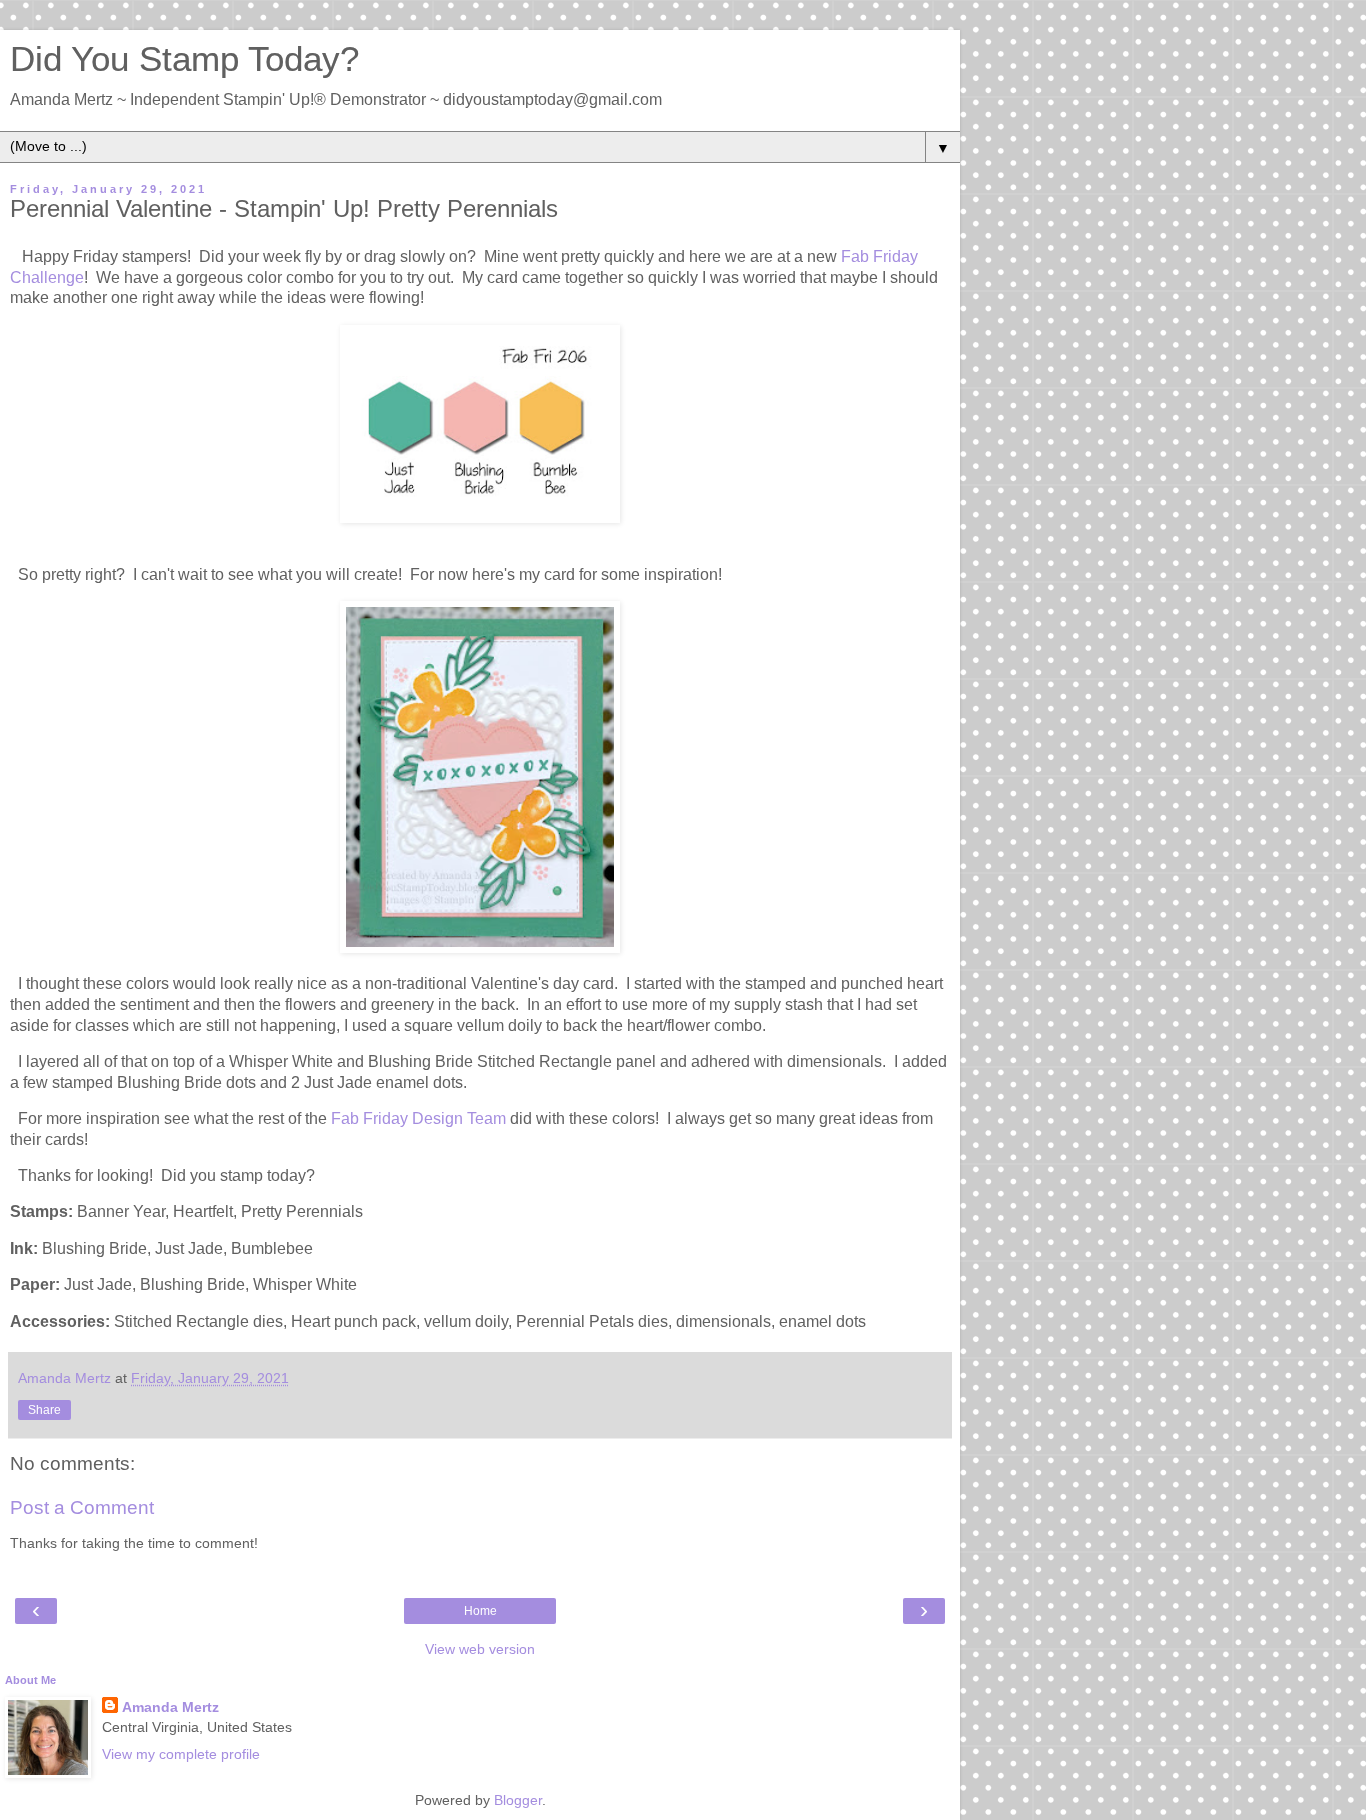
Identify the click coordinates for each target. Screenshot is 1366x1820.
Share (44, 1410)
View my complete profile (181, 1754)
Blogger (518, 1800)
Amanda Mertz (170, 1707)
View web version (480, 1649)
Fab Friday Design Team (418, 1118)
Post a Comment (82, 1507)
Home (480, 1611)
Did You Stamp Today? (184, 59)
